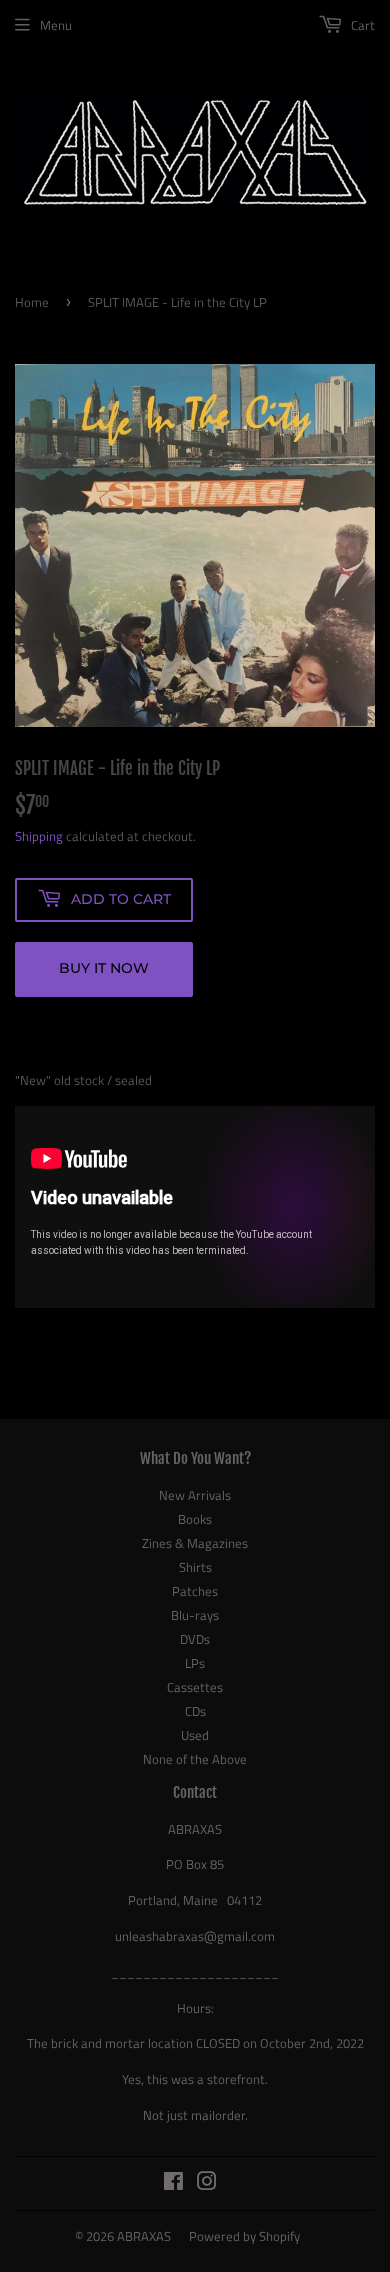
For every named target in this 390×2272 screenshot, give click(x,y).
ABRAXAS (144, 2236)
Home (32, 302)
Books (195, 1519)
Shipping (39, 836)
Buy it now (104, 968)
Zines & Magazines (195, 1543)
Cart (361, 25)
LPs (195, 1663)
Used (195, 1735)
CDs (195, 1711)
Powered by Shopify (244, 2236)
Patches (195, 1591)
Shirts (195, 1567)
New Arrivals (195, 1495)
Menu (56, 25)
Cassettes (195, 1687)
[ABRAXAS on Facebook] (173, 2184)
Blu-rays (195, 1615)
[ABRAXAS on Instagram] (207, 2184)
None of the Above (195, 1759)
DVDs (195, 1639)
